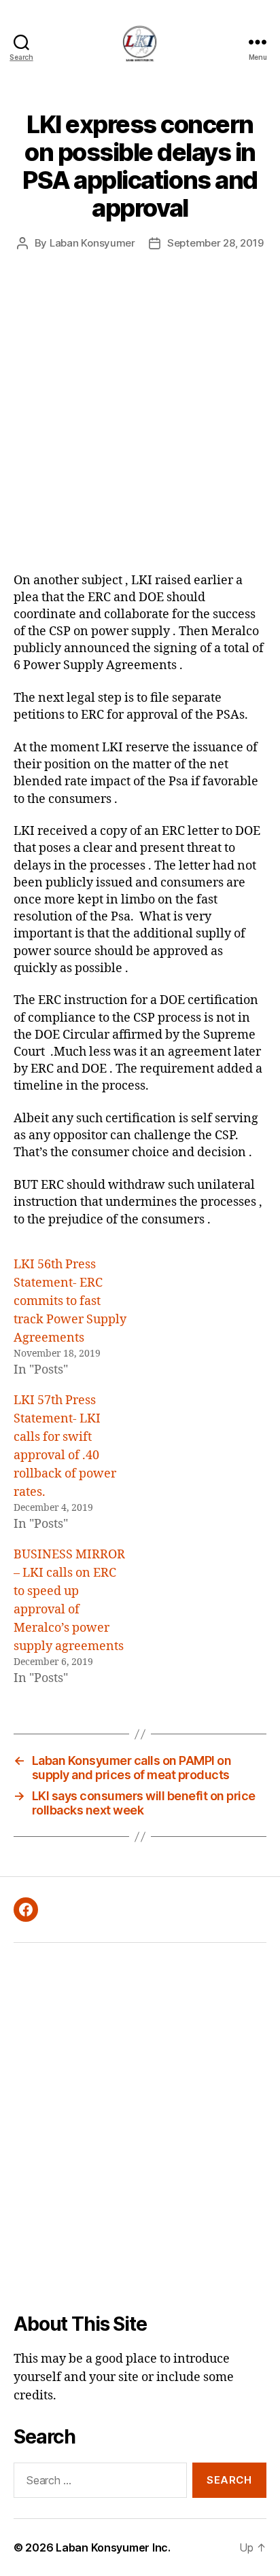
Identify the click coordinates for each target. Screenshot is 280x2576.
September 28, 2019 (215, 243)
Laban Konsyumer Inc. (113, 2547)
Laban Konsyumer (92, 243)
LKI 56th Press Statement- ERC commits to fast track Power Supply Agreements (70, 1301)
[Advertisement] (140, 425)
